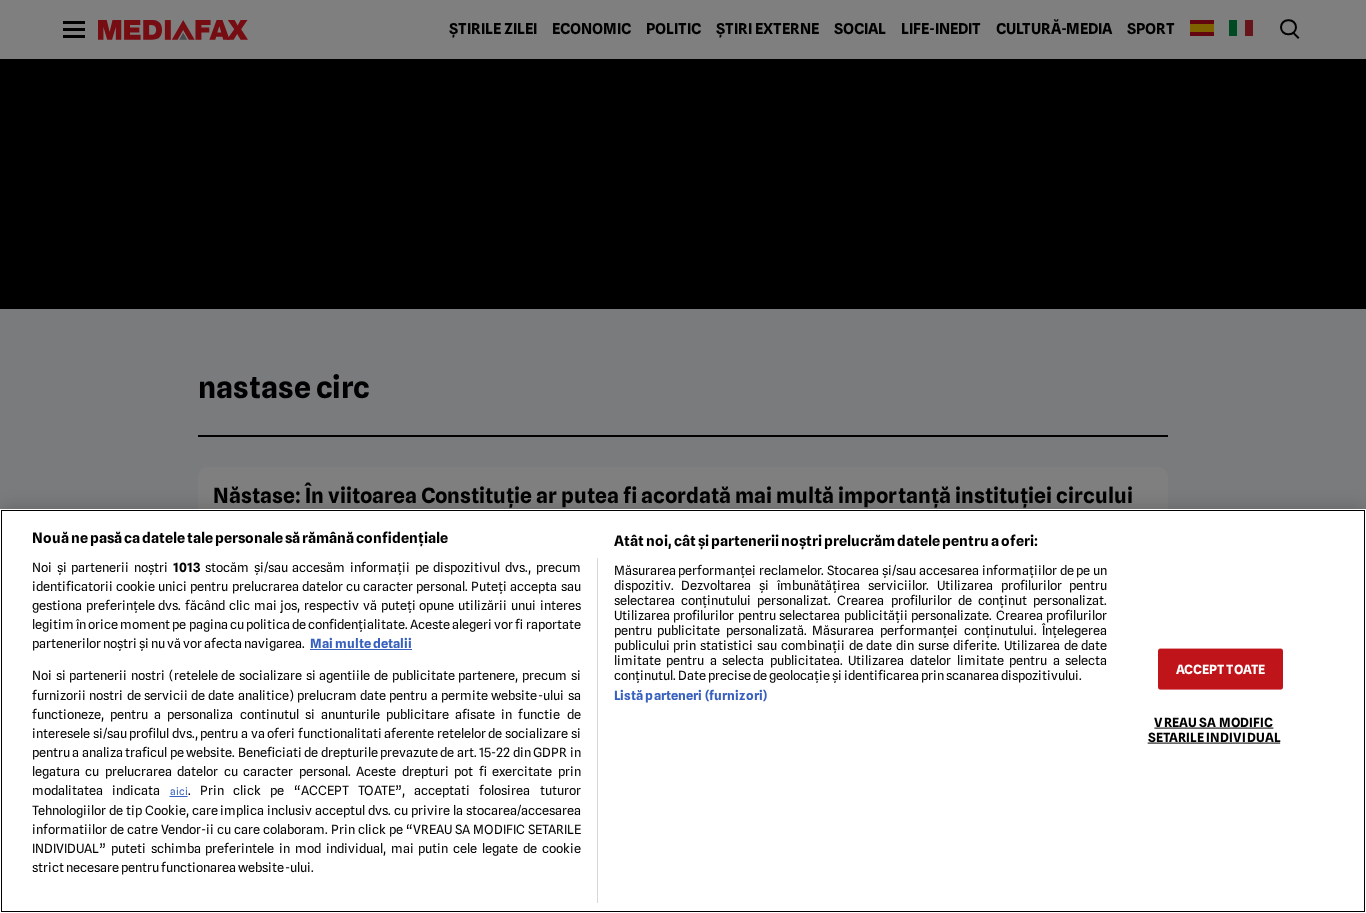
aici (179, 791)
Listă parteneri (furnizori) (690, 695)
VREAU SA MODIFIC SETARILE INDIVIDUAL (1214, 730)
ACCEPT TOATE (1221, 669)
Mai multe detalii (361, 643)
